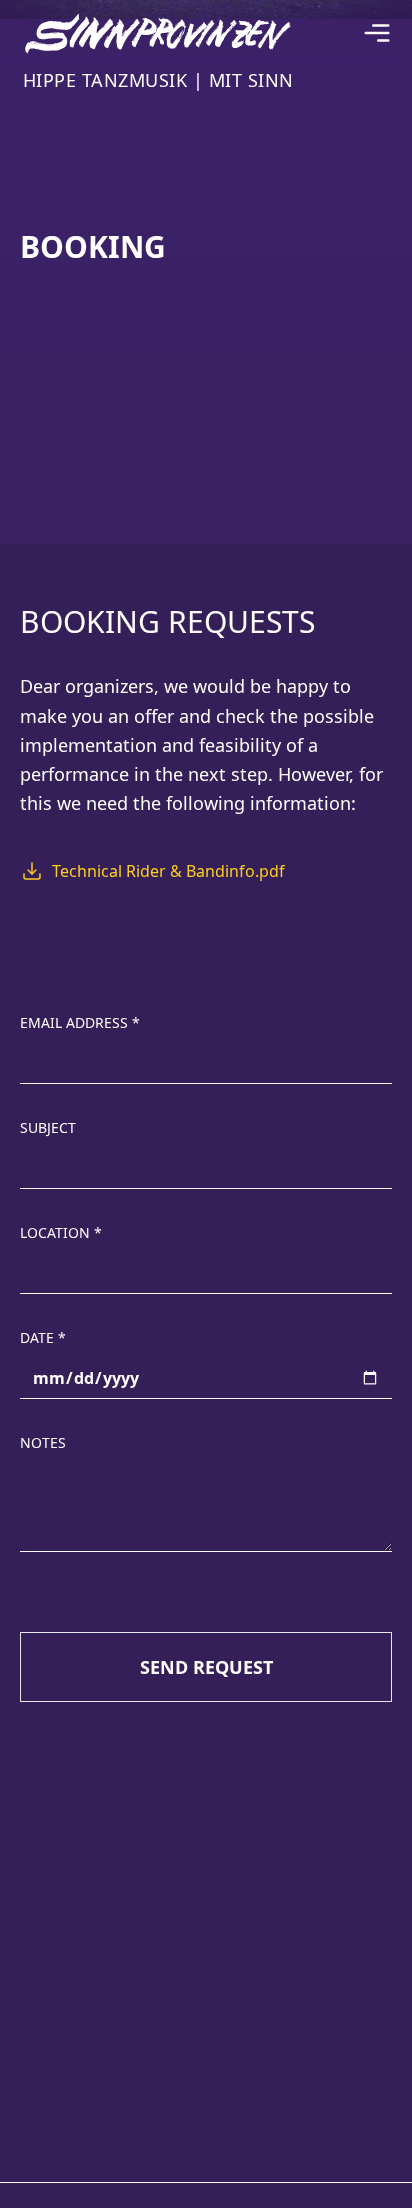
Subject (48, 1127)
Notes (43, 1442)
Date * (43, 1337)
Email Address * (80, 1022)
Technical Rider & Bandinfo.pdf (168, 871)
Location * (61, 1232)
